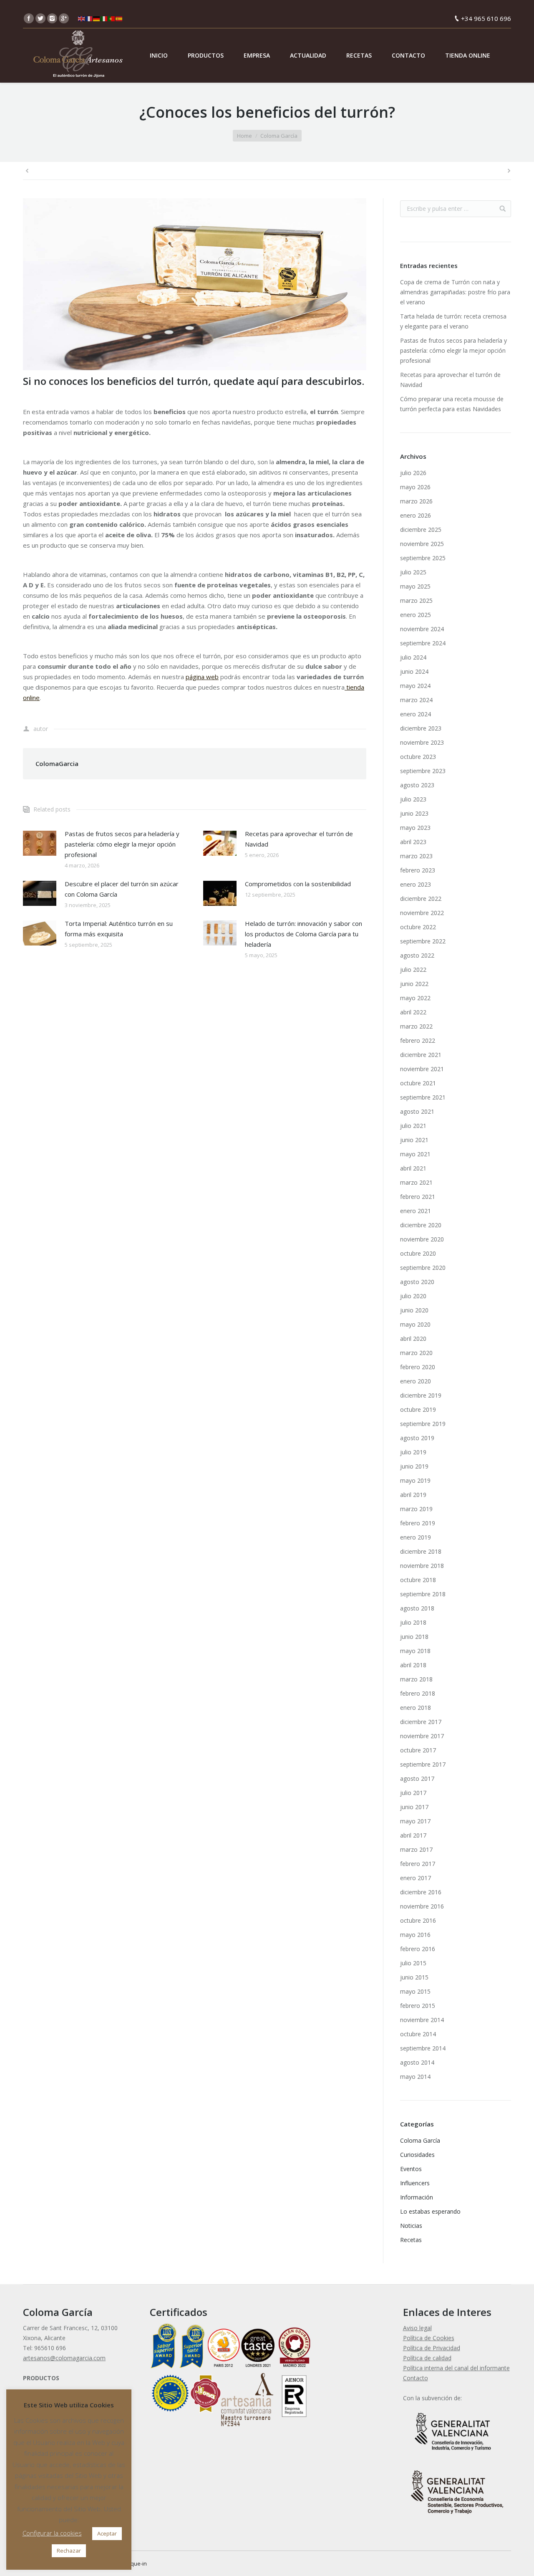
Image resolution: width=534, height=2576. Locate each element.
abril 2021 (413, 1168)
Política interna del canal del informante (456, 2368)
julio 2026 (413, 473)
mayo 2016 (415, 1935)
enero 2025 (416, 615)
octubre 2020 (418, 1253)
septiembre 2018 (423, 1594)
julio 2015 (413, 1963)
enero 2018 (416, 1708)
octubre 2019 (418, 1409)
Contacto (416, 2378)
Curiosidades (417, 2155)
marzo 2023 (416, 856)
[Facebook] (29, 18)
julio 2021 (413, 1126)
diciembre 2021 (421, 1055)
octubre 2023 (418, 757)
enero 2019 (416, 1537)
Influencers (415, 2183)
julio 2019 (413, 1452)
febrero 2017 (418, 1864)
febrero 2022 (418, 1040)
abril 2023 (413, 842)
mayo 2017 (415, 1821)
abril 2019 (413, 1495)
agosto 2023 (417, 785)
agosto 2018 (417, 1608)
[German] (97, 18)
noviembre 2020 (422, 1239)
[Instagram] (52, 18)
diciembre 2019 (421, 1395)
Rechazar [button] (69, 2551)
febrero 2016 (418, 1949)
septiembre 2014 (423, 2048)
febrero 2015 (418, 2006)
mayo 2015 (415, 1991)
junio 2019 (414, 1466)
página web (202, 677)
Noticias (411, 2226)
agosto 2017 (417, 1778)
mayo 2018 (415, 1651)
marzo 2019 (416, 1509)
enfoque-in (133, 2563)
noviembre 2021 (422, 1069)
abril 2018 (413, 1665)
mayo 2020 (415, 1324)
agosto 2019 (417, 1438)
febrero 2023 (418, 870)
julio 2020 (413, 1296)
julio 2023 (413, 799)
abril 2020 (413, 1339)
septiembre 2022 (423, 941)
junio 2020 (414, 1310)
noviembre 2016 (422, 1906)
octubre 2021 (418, 1083)
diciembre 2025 (421, 530)
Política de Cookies (429, 2338)
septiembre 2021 (423, 1097)
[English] (82, 18)
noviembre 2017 (422, 1736)
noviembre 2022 (422, 913)
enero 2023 (416, 884)
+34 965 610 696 (486, 18)
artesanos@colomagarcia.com (64, 2358)
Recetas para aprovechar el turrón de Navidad (299, 839)
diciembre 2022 (421, 899)
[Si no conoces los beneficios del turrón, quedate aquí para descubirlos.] (195, 284)
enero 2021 (416, 1211)
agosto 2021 (417, 1111)
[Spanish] (119, 18)
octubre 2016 (418, 1920)
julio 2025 (413, 572)
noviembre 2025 (422, 544)
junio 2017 (414, 1807)
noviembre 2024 (422, 629)
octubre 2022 (418, 927)
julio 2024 (413, 657)
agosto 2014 (417, 2062)
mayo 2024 (415, 686)
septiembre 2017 (423, 1764)
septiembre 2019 (423, 1424)
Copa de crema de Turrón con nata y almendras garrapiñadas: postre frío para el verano (455, 292)
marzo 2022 (416, 1026)
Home (244, 136)
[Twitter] (40, 18)
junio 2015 (414, 1977)
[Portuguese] (112, 18)
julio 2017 (413, 1793)
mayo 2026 (415, 487)
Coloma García (279, 136)
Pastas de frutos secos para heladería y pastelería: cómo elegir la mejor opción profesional (122, 844)
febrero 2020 (418, 1367)
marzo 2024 (416, 700)
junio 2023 (414, 813)
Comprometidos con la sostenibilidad (298, 884)
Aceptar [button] (107, 2533)
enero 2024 (416, 714)
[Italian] (104, 18)
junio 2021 (414, 1140)
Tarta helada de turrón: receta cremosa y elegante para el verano (453, 321)
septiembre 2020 (423, 1268)
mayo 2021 (415, 1154)
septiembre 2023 (423, 771)
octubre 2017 (418, 1750)
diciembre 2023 (421, 728)
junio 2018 (414, 1637)
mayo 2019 (415, 1480)
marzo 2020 (416, 1353)
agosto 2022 (417, 955)
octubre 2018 (418, 1580)
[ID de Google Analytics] (64, 18)
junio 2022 (414, 984)
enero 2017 (416, 1878)
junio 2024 (414, 671)
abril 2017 (413, 1835)
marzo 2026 (416, 501)
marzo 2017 (416, 1849)
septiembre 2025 (423, 558)
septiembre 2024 (423, 643)
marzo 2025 (416, 600)
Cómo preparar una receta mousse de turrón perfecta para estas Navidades (452, 404)
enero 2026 (416, 515)
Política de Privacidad (432, 2348)
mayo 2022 (415, 998)
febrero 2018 (418, 1693)
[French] (89, 18)
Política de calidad (427, 2358)
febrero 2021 (418, 1197)
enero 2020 (416, 1381)
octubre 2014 (418, 2034)
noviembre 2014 (422, 2020)
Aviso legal (417, 2328)
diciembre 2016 (421, 1892)
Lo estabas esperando (430, 2211)
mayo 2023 (415, 828)
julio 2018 (413, 1622)
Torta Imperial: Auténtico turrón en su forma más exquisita (119, 929)
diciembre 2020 (421, 1225)
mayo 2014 (415, 2077)
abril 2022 (413, 1012)
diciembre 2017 (421, 1722)
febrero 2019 (418, 1523)
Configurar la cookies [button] (52, 2533)
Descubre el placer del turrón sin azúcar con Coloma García (122, 889)
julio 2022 (413, 969)
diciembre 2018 (421, 1551)
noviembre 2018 (422, 1566)
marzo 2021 (416, 1182)
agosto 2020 (417, 1282)
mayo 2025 (415, 586)
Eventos (411, 2169)
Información (417, 2197)
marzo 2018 (416, 1679)
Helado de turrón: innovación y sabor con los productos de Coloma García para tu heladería (304, 934)
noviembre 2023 (422, 742)
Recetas (411, 2240)
